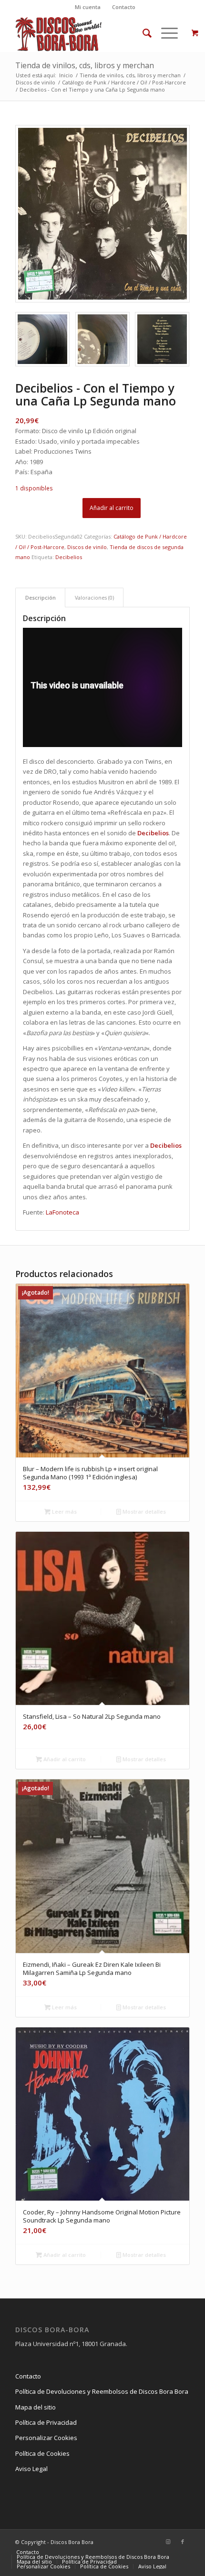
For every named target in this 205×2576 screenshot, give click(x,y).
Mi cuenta (88, 7)
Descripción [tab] (41, 597)
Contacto (124, 7)
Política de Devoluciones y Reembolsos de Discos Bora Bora (102, 2391)
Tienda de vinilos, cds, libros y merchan (85, 65)
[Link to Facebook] (183, 2542)
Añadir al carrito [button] (64, 1759)
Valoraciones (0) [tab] (94, 597)
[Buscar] (142, 33)
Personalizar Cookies (46, 2438)
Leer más (64, 1511)
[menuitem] (88, 7)
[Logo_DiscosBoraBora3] (85, 33)
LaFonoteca (62, 1212)
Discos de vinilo (87, 547)
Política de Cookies (42, 2453)
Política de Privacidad (46, 2422)
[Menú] (165, 33)
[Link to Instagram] (168, 2542)
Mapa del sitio (36, 2407)
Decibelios (69, 557)
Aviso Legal (31, 2469)
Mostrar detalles (143, 1511)
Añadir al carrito (112, 508)
